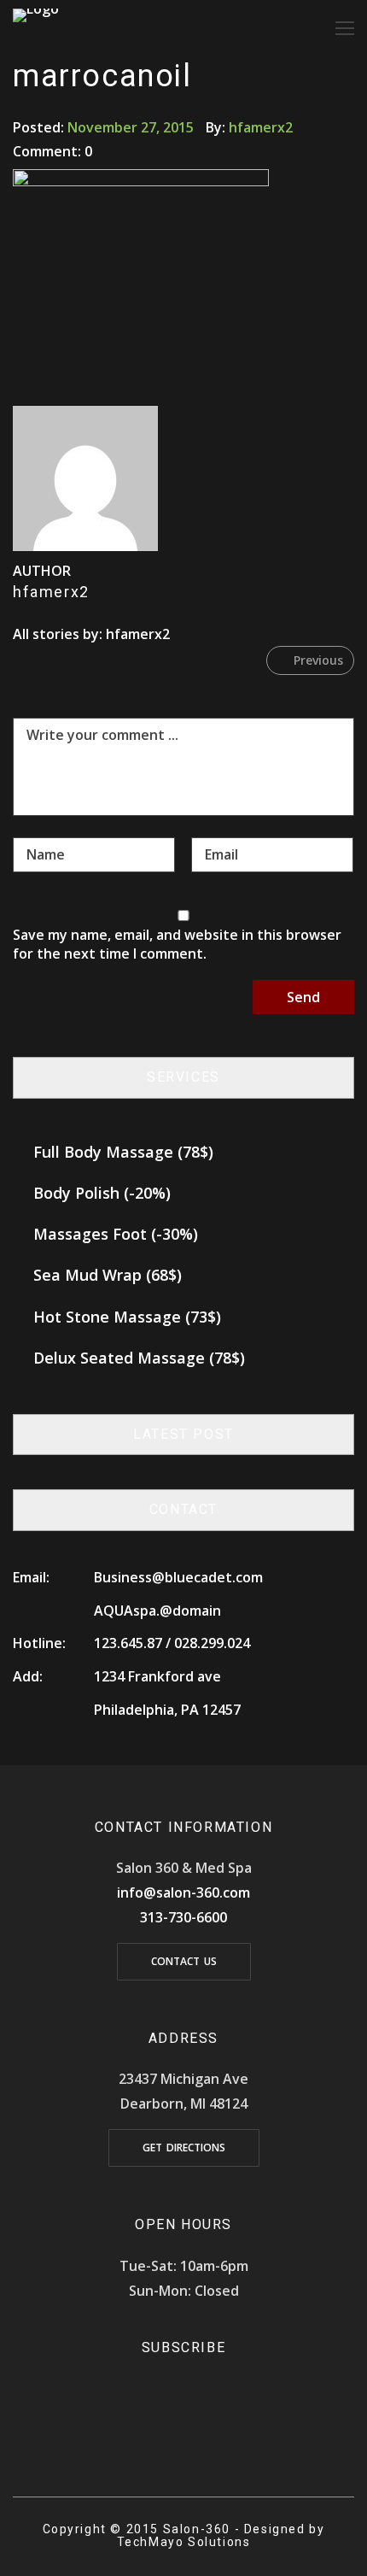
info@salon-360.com (183, 1892)
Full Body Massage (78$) (123, 1152)
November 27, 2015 (131, 127)
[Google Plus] (207, 2428)
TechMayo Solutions (184, 2542)
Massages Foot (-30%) (116, 1234)
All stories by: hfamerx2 (91, 634)
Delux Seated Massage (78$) (139, 1358)
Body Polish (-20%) (102, 1193)
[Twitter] (183, 2428)
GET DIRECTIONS (184, 2148)
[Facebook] (160, 2428)
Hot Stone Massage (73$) (127, 1317)
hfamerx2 (261, 127)
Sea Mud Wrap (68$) (108, 1275)
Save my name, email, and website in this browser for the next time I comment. (177, 944)
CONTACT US (184, 1961)
